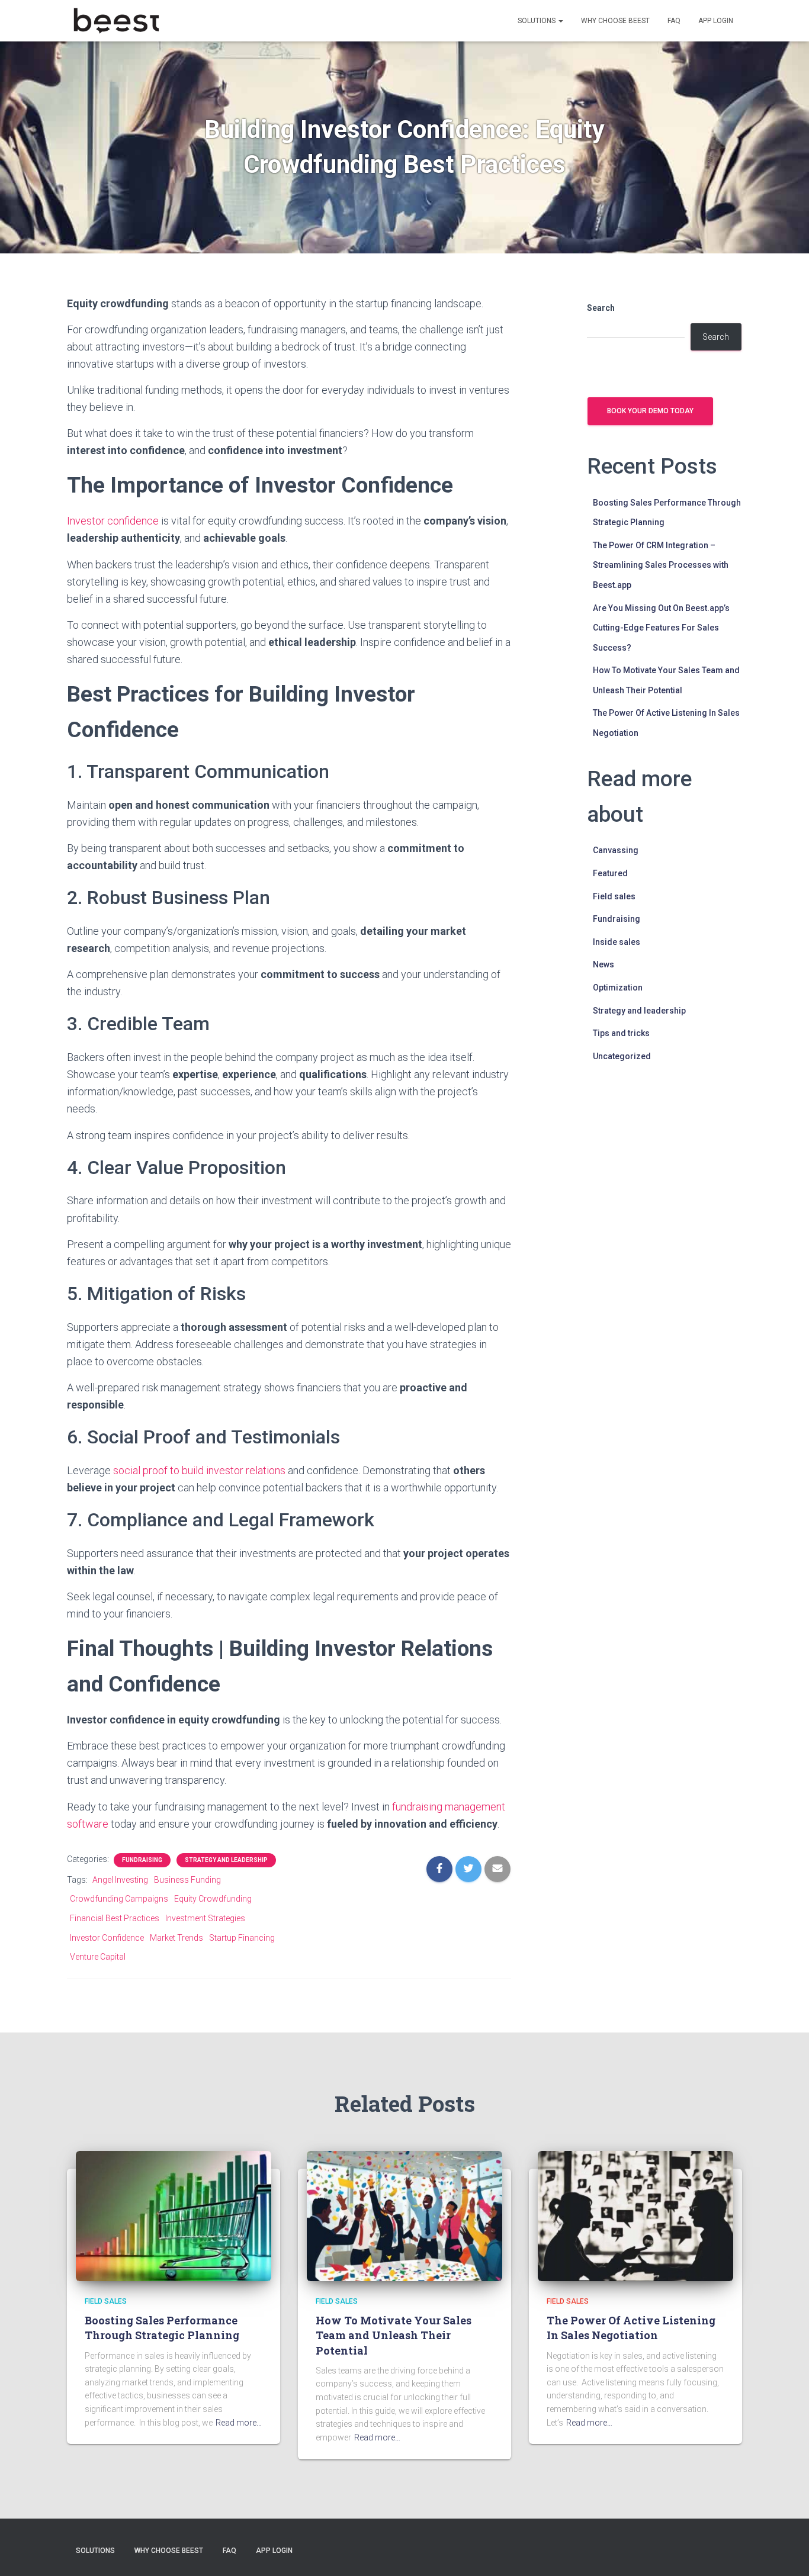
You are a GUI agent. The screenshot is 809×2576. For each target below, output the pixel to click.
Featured (610, 873)
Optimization (618, 988)
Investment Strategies (205, 1918)
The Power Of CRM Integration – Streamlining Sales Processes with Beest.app (661, 565)
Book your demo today (650, 411)
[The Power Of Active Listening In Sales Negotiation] (635, 2215)
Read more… (239, 2423)
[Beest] (116, 21)
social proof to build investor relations (199, 1470)
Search (601, 308)
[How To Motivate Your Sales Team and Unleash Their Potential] (404, 2215)
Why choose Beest (615, 21)
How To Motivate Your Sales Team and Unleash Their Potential (394, 2335)
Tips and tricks (621, 1033)
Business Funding (187, 1880)
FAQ (674, 21)
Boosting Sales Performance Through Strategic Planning (162, 2328)
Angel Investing (120, 1880)
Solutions (537, 21)
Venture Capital (98, 1957)
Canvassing (616, 850)
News (603, 964)
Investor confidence (113, 521)
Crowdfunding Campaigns (119, 1899)
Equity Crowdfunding (213, 1899)
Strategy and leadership (226, 1860)
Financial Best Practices (115, 1918)
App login (716, 21)
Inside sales (617, 942)
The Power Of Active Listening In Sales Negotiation (631, 2328)
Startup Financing (242, 1938)
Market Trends (176, 1938)
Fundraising (142, 1860)
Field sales (614, 896)
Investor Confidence (107, 1938)
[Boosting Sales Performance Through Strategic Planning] (174, 2215)
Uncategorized (622, 1056)
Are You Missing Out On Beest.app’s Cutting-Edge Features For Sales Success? (661, 628)
